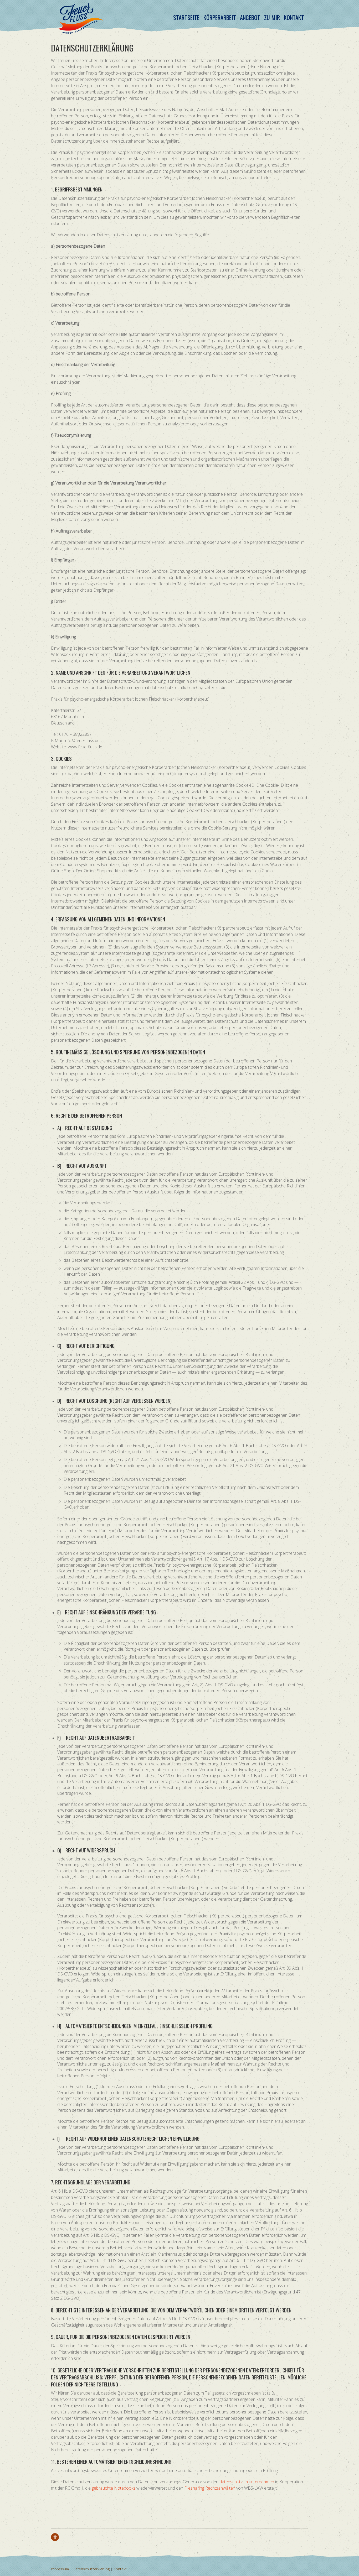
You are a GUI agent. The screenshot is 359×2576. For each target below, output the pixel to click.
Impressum (60, 2569)
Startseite (186, 17)
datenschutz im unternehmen (247, 2482)
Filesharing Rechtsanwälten (210, 2488)
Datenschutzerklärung (91, 2569)
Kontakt (294, 17)
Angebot (250, 17)
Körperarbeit (220, 17)
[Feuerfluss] (80, 30)
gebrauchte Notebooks (114, 2488)
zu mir (272, 17)
